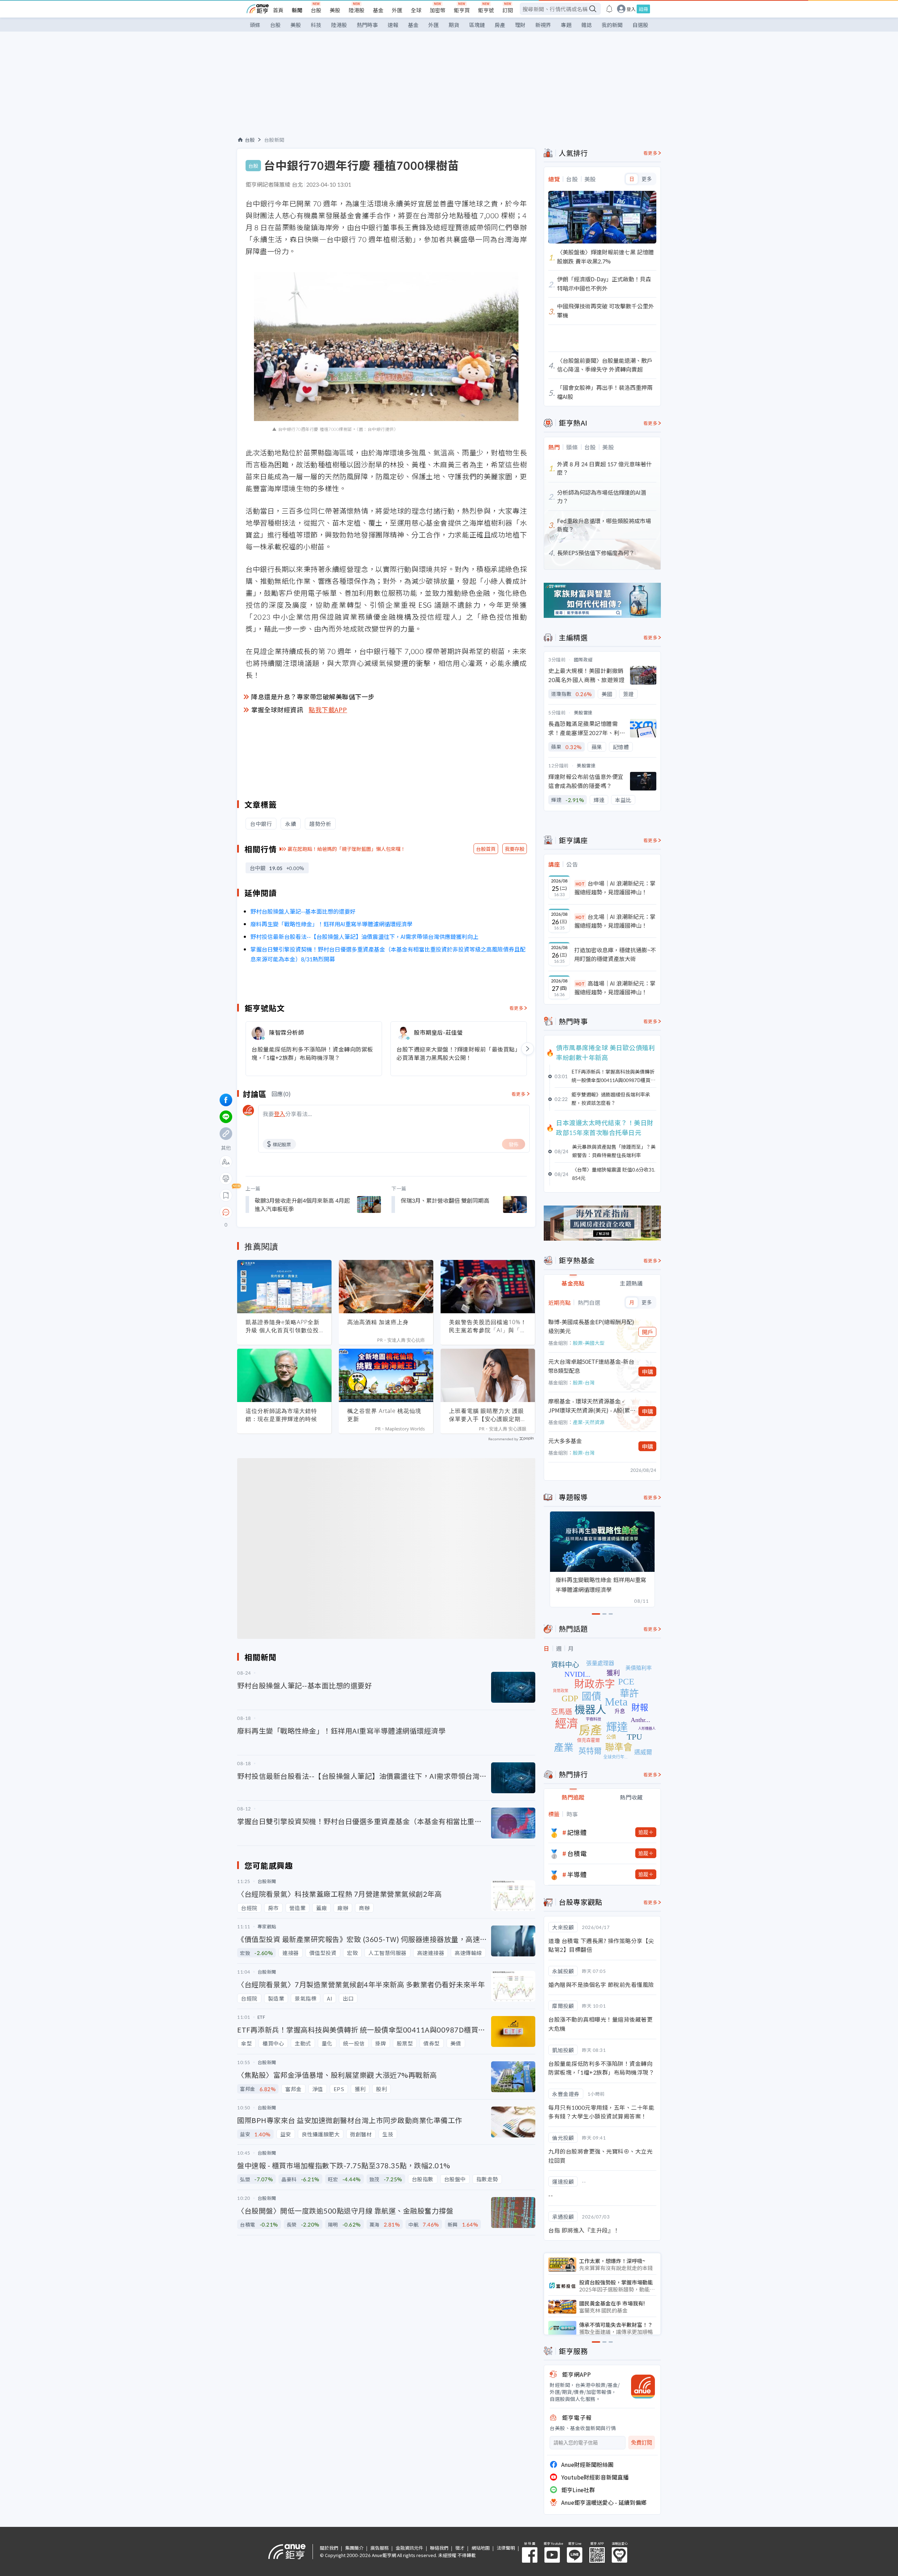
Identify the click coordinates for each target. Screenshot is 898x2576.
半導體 (577, 1874)
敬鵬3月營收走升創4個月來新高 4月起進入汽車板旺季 (302, 1204)
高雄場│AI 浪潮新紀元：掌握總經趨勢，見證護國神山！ (615, 988)
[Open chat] (226, 1213)
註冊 (643, 9)
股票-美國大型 (589, 1343)
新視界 (543, 25)
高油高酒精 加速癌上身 (378, 1322)
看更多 (517, 1008)
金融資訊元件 (409, 2548)
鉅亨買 (462, 10)
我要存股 (515, 849)
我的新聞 (612, 25)
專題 (566, 25)
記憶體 (577, 1832)
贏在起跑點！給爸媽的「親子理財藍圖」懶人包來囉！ (347, 849)
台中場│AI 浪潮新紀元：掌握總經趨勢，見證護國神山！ (615, 888)
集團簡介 (354, 2548)
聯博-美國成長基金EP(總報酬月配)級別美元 (591, 1326)
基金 (378, 10)
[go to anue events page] (609, 9)
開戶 (648, 1332)
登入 (631, 9)
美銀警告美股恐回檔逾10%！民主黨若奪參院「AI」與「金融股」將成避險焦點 (488, 1326)
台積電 (577, 1853)
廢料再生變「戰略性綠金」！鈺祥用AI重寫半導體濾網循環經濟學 (331, 924)
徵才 (460, 2548)
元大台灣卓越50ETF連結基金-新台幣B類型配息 (591, 1366)
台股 (316, 10)
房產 (500, 25)
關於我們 (329, 2548)
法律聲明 (506, 2548)
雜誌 (587, 25)
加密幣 (438, 10)
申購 (648, 1372)
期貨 (454, 25)
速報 (393, 25)
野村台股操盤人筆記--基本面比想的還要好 (303, 911)
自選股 (640, 25)
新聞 (297, 10)
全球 (416, 10)
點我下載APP (328, 709)
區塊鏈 (477, 25)
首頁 (278, 10)
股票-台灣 (584, 1382)
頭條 (255, 25)
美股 (335, 10)
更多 (647, 179)
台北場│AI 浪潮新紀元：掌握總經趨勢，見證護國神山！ (615, 921)
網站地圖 (481, 2548)
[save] (226, 1195)
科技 (316, 25)
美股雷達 (583, 712)
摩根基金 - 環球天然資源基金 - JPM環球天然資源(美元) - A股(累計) (589, 1406)
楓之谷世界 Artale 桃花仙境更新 (384, 1415)
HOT (580, 884)
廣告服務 (380, 2548)
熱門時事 (367, 25)
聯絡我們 (439, 2548)
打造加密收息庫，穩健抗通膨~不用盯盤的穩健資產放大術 (615, 954)
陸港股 (357, 10)
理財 (520, 25)
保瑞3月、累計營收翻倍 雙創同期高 (445, 1200)
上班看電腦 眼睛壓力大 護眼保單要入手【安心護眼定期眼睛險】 (488, 1415)
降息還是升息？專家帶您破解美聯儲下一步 (313, 696)
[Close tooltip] (285, 1212)
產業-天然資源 (589, 1422)
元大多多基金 (565, 1441)
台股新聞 (274, 140)
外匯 (397, 10)
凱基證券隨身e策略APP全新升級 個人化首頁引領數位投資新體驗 (283, 1326)
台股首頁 (486, 849)
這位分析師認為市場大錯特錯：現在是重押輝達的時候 (281, 1415)
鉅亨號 (486, 10)
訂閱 (508, 10)
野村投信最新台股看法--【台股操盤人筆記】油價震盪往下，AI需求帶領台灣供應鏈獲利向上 (364, 936)
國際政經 (583, 659)
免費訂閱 (642, 2442)
